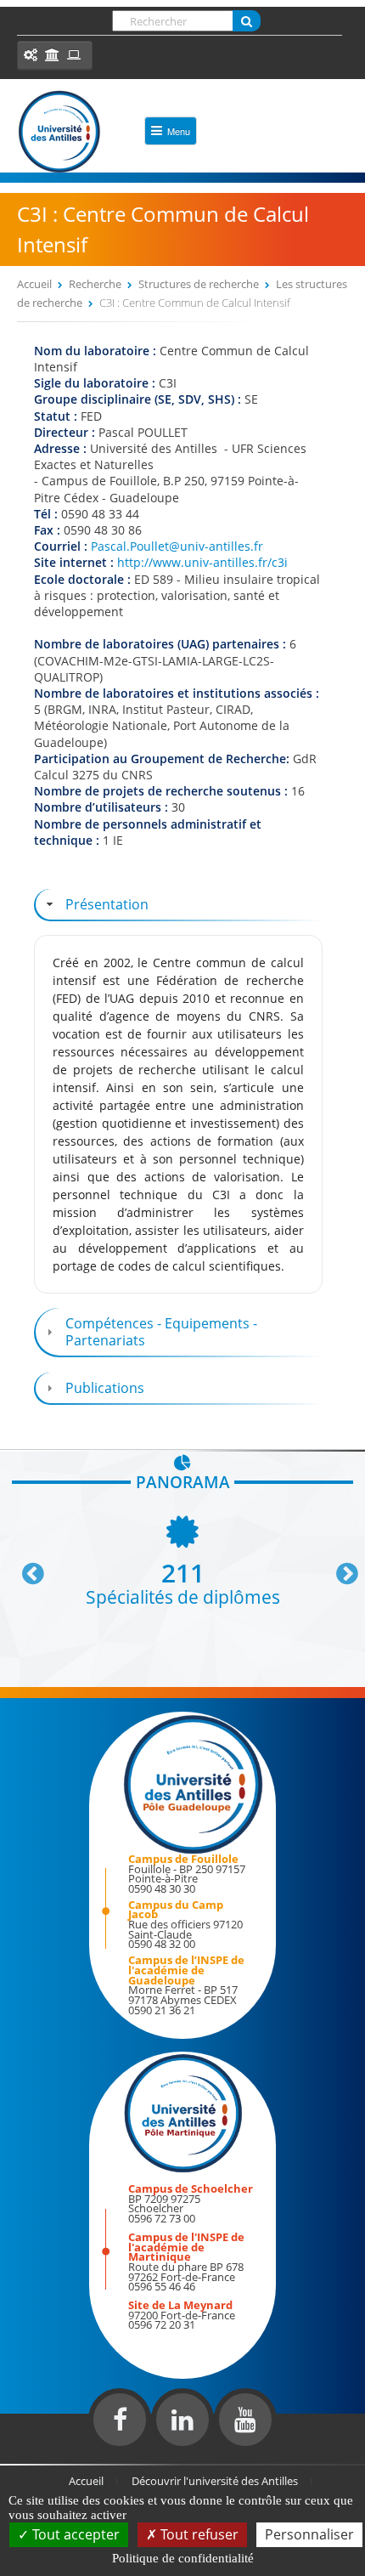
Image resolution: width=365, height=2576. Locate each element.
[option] (182, 1559)
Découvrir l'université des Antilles (215, 2481)
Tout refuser (198, 2534)
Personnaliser (309, 2534)
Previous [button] (25, 1567)
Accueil (34, 284)
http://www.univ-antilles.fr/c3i (202, 562)
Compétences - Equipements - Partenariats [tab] (161, 1332)
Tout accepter (74, 2534)
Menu (179, 131)
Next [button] (340, 1567)
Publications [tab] (105, 1388)
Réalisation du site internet (56, 2460)
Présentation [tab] (107, 904)
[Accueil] (59, 132)
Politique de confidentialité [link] (183, 2558)
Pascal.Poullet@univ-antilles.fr (177, 546)
